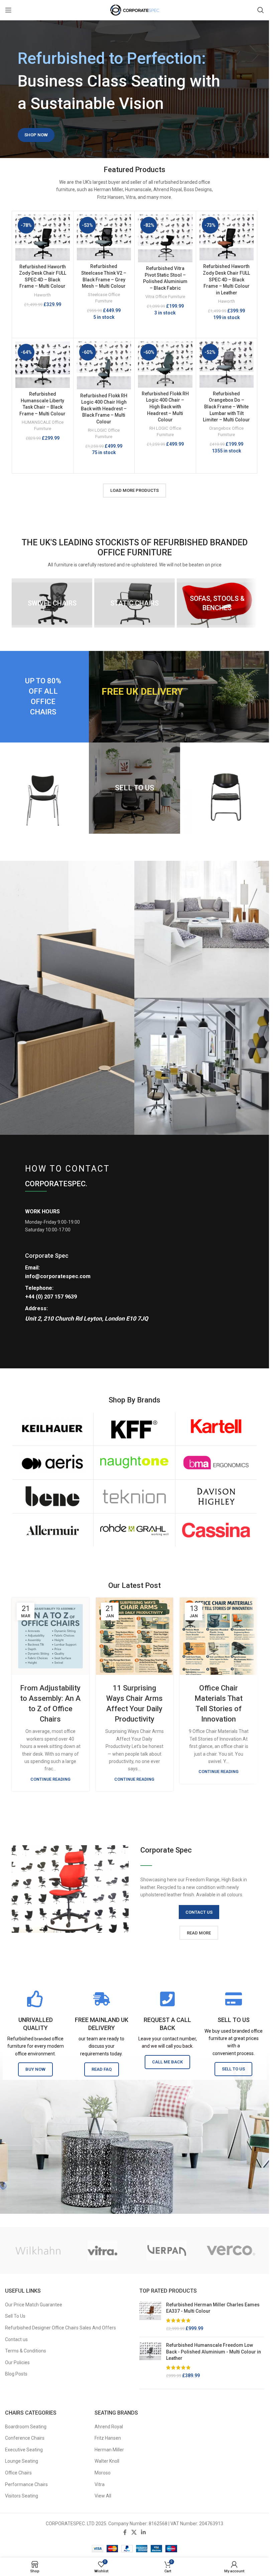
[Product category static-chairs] (134, 603)
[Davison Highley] (216, 1496)
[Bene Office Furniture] (52, 1496)
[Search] (261, 10)
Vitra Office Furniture (165, 297)
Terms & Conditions (26, 2351)
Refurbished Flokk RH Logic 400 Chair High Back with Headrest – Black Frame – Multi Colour (104, 409)
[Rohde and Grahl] (134, 1530)
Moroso (103, 2473)
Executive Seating (24, 2450)
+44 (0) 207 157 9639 (51, 1297)
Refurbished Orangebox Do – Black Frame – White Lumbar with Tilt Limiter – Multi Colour (226, 407)
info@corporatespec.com (58, 1276)
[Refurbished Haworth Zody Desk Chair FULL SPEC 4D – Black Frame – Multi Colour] (43, 238)
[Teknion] (134, 1496)
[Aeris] (52, 1463)
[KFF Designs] (134, 1429)
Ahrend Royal (109, 2427)
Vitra (100, 2484)
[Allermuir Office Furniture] (52, 1530)
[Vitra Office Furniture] (102, 2251)
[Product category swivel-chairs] (52, 603)
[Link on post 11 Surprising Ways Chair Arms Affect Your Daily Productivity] (135, 1636)
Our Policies (17, 2362)
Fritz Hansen (108, 2438)
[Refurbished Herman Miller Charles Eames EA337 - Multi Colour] (150, 2317)
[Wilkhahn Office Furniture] (38, 2251)
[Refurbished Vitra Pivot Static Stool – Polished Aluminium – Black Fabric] (165, 238)
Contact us (16, 2339)
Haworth (42, 295)
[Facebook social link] (125, 2532)
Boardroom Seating (26, 2427)
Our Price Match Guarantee (34, 2305)
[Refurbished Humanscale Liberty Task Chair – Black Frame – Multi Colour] (43, 365)
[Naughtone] (134, 1463)
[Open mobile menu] (8, 10)
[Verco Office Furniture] (231, 2251)
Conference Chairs (25, 2438)
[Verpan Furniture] (166, 2251)
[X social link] (134, 2532)
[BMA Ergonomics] (216, 1463)
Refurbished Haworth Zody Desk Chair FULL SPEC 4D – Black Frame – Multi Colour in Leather (226, 279)
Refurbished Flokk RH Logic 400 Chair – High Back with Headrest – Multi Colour (165, 407)
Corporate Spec (47, 1256)
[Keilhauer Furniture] (52, 1429)
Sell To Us (15, 2316)
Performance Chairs (26, 2484)
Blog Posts (16, 2374)
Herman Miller (109, 2450)
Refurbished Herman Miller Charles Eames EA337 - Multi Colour (213, 2308)
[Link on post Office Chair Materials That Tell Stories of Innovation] (219, 1636)
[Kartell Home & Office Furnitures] (216, 1429)
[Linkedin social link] (144, 2532)
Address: (36, 1308)
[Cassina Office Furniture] (216, 1530)
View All (103, 2496)
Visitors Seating (22, 2496)
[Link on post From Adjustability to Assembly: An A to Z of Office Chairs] (50, 1636)
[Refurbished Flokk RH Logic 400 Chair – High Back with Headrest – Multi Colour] (165, 364)
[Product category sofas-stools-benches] (217, 603)
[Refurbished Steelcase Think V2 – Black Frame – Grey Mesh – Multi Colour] (104, 237)
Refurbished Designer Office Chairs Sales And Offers (60, 2328)
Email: (32, 1268)
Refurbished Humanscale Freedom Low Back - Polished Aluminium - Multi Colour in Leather (214, 2352)
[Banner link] (180, 697)
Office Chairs (18, 2473)
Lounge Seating (22, 2461)
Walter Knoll (107, 2461)
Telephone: (39, 1288)
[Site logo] (135, 10)
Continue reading (50, 1779)
